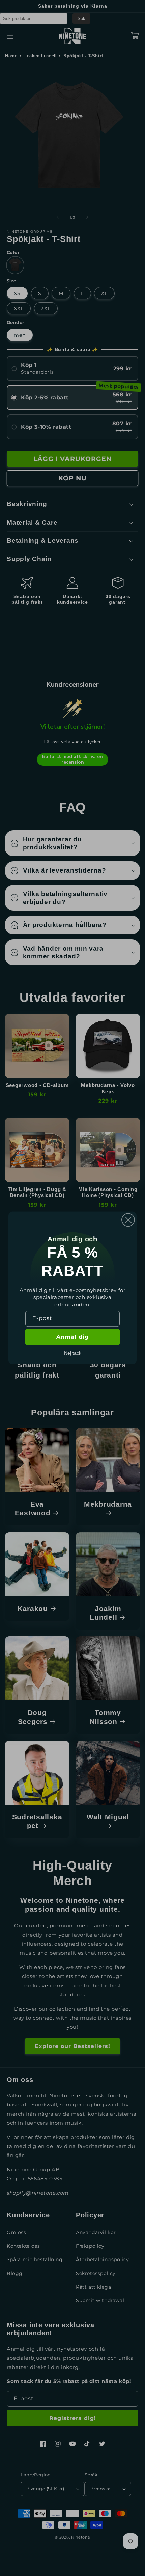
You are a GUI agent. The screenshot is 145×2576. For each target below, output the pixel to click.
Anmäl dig (72, 1337)
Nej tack (73, 1353)
